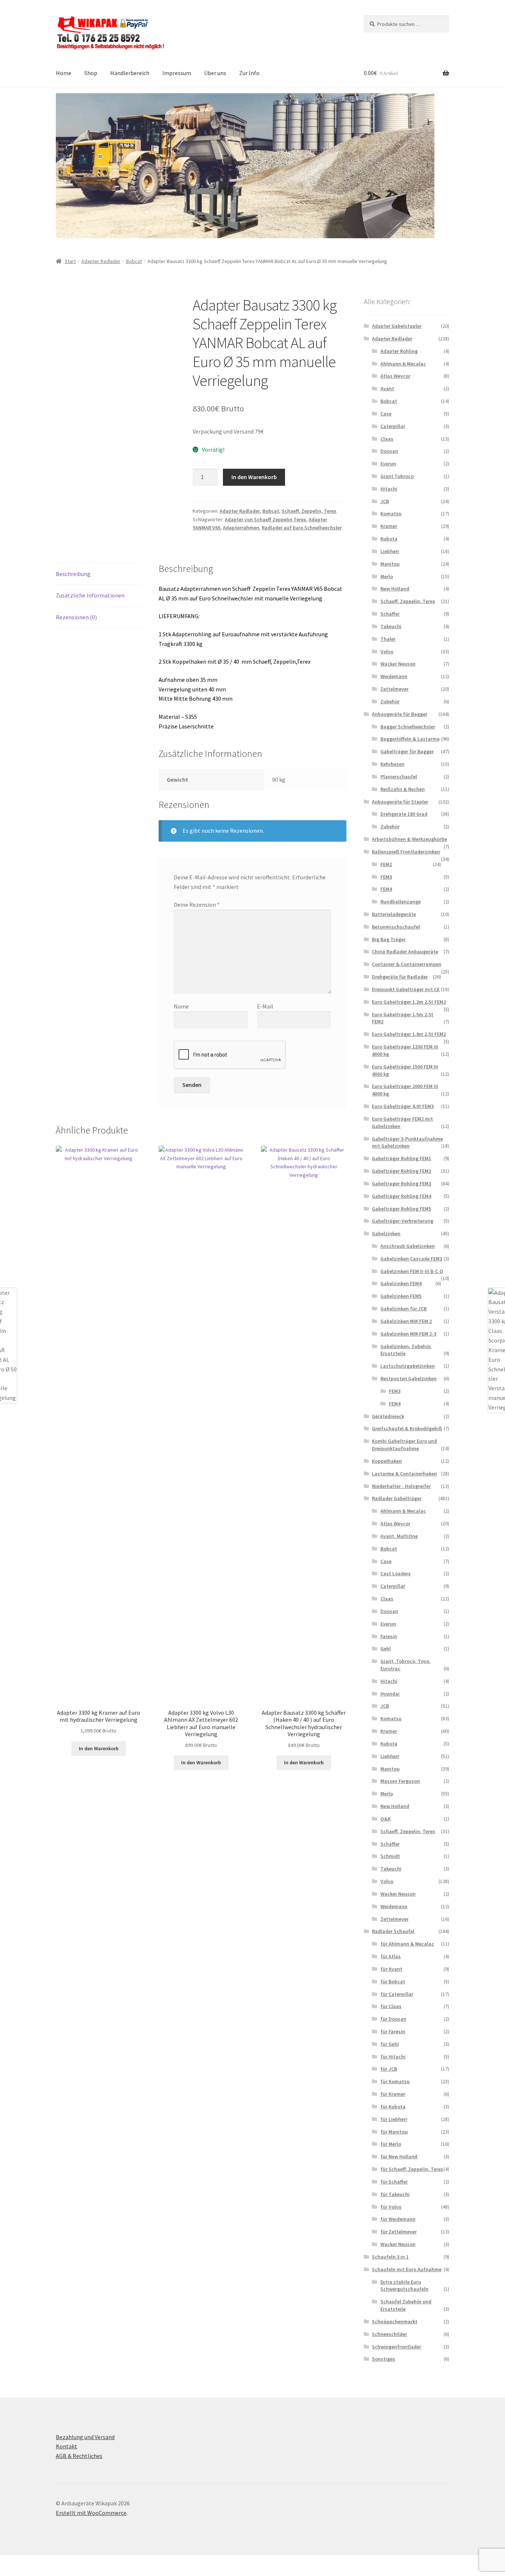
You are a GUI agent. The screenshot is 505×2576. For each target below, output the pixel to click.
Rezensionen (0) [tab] (76, 617)
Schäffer (390, 614)
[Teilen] (44, 2562)
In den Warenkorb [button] (99, 1748)
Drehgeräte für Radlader (400, 977)
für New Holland (399, 2156)
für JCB (389, 2069)
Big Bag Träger (389, 939)
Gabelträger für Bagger (407, 751)
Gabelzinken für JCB (404, 1309)
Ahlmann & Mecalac (403, 364)
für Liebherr (394, 2119)
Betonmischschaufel (396, 927)
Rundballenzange (401, 902)
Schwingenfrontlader (396, 2347)
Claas (387, 439)
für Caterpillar (397, 1994)
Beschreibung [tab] (73, 574)
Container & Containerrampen (407, 964)
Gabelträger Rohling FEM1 (401, 1158)
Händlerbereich (130, 73)
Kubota (389, 539)
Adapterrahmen (241, 528)
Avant (387, 388)
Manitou (390, 564)
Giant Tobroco (397, 476)
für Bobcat (393, 1981)
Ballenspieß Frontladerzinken (406, 852)
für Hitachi (393, 2057)
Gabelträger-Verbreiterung (403, 1221)
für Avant (391, 1969)
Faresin (389, 1636)
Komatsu (391, 513)
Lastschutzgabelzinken (408, 1366)
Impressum (177, 73)
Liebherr (390, 551)
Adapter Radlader (101, 261)
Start (70, 261)
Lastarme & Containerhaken (404, 1474)
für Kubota (393, 2107)
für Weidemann (398, 2219)
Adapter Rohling (399, 351)
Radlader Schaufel (393, 1931)
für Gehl (390, 2044)
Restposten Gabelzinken (409, 1378)
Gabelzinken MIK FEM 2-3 (408, 1334)
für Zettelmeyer (399, 2232)
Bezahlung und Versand (85, 2437)
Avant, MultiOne (399, 1536)
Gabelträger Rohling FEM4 (401, 1196)
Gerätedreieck (388, 1416)
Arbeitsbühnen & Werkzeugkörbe (409, 839)
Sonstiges (384, 2359)
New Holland (395, 589)
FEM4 (386, 889)
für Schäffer (394, 2182)
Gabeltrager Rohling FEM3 (401, 1183)
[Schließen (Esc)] (62, 2562)
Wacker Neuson (398, 664)
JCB (385, 501)
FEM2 (386, 864)
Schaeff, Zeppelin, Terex (309, 511)
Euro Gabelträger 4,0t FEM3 (403, 1106)
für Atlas (391, 1956)
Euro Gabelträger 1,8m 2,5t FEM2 (409, 1034)
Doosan (389, 451)
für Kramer (393, 2094)
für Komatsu (395, 2081)
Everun (388, 464)
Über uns (215, 73)
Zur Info (249, 73)
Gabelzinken (386, 1233)
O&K (386, 1819)
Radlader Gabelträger (397, 1498)
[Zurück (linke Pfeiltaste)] (8, 2572)
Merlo (387, 576)
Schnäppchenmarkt (395, 2321)
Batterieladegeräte (394, 914)
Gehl (386, 1649)
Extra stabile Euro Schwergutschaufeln (404, 2286)
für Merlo (391, 2144)
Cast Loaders (396, 1573)
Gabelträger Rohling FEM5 (401, 1209)
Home (64, 73)
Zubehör (390, 701)
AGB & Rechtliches (79, 2456)
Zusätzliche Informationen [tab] (90, 595)
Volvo (387, 651)
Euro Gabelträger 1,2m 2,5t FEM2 (409, 1002)
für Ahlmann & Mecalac (407, 1944)
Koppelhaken (387, 1461)
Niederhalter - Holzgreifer (401, 1486)
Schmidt (390, 1856)
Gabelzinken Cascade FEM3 (411, 1259)
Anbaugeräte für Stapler (400, 802)
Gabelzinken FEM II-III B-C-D (412, 1271)
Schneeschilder (389, 2334)
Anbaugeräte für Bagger (400, 714)
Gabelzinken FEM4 (401, 1283)
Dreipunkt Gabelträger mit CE (406, 989)
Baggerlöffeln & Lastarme (410, 739)
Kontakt (67, 2446)
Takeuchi (391, 626)
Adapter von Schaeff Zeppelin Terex (265, 519)
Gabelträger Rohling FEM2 (401, 1171)
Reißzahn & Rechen (403, 789)
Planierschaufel (399, 777)
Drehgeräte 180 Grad (404, 814)
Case (386, 414)
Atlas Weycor (395, 376)
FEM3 (386, 877)
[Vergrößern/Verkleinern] (8, 2562)
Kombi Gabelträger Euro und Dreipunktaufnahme (404, 1445)
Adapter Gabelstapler (397, 326)
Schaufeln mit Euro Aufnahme (407, 2269)
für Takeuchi (395, 2194)
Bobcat (134, 261)
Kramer (389, 526)
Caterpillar (393, 426)
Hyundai (390, 1694)
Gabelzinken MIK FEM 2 (406, 1321)
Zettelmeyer (394, 689)
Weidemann (394, 676)
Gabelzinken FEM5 (401, 1296)
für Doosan (393, 2019)
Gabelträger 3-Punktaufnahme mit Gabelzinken (407, 1142)
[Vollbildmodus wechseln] (26, 2562)
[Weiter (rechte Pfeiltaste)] (26, 2572)
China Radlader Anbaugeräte (405, 952)
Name (181, 1006)
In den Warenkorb (254, 477)
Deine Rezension (197, 905)
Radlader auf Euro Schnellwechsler (302, 528)
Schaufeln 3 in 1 (390, 2257)
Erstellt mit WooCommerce (91, 2513)
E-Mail (265, 1006)
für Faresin (393, 2031)
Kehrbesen (392, 764)
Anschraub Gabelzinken (408, 1246)
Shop (91, 73)
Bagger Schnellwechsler (408, 727)
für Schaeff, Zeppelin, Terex (412, 2169)
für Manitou (394, 2132)
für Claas (391, 2006)
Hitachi (389, 489)
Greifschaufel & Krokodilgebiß (407, 1428)
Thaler (388, 639)
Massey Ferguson (400, 1781)
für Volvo (391, 2207)
